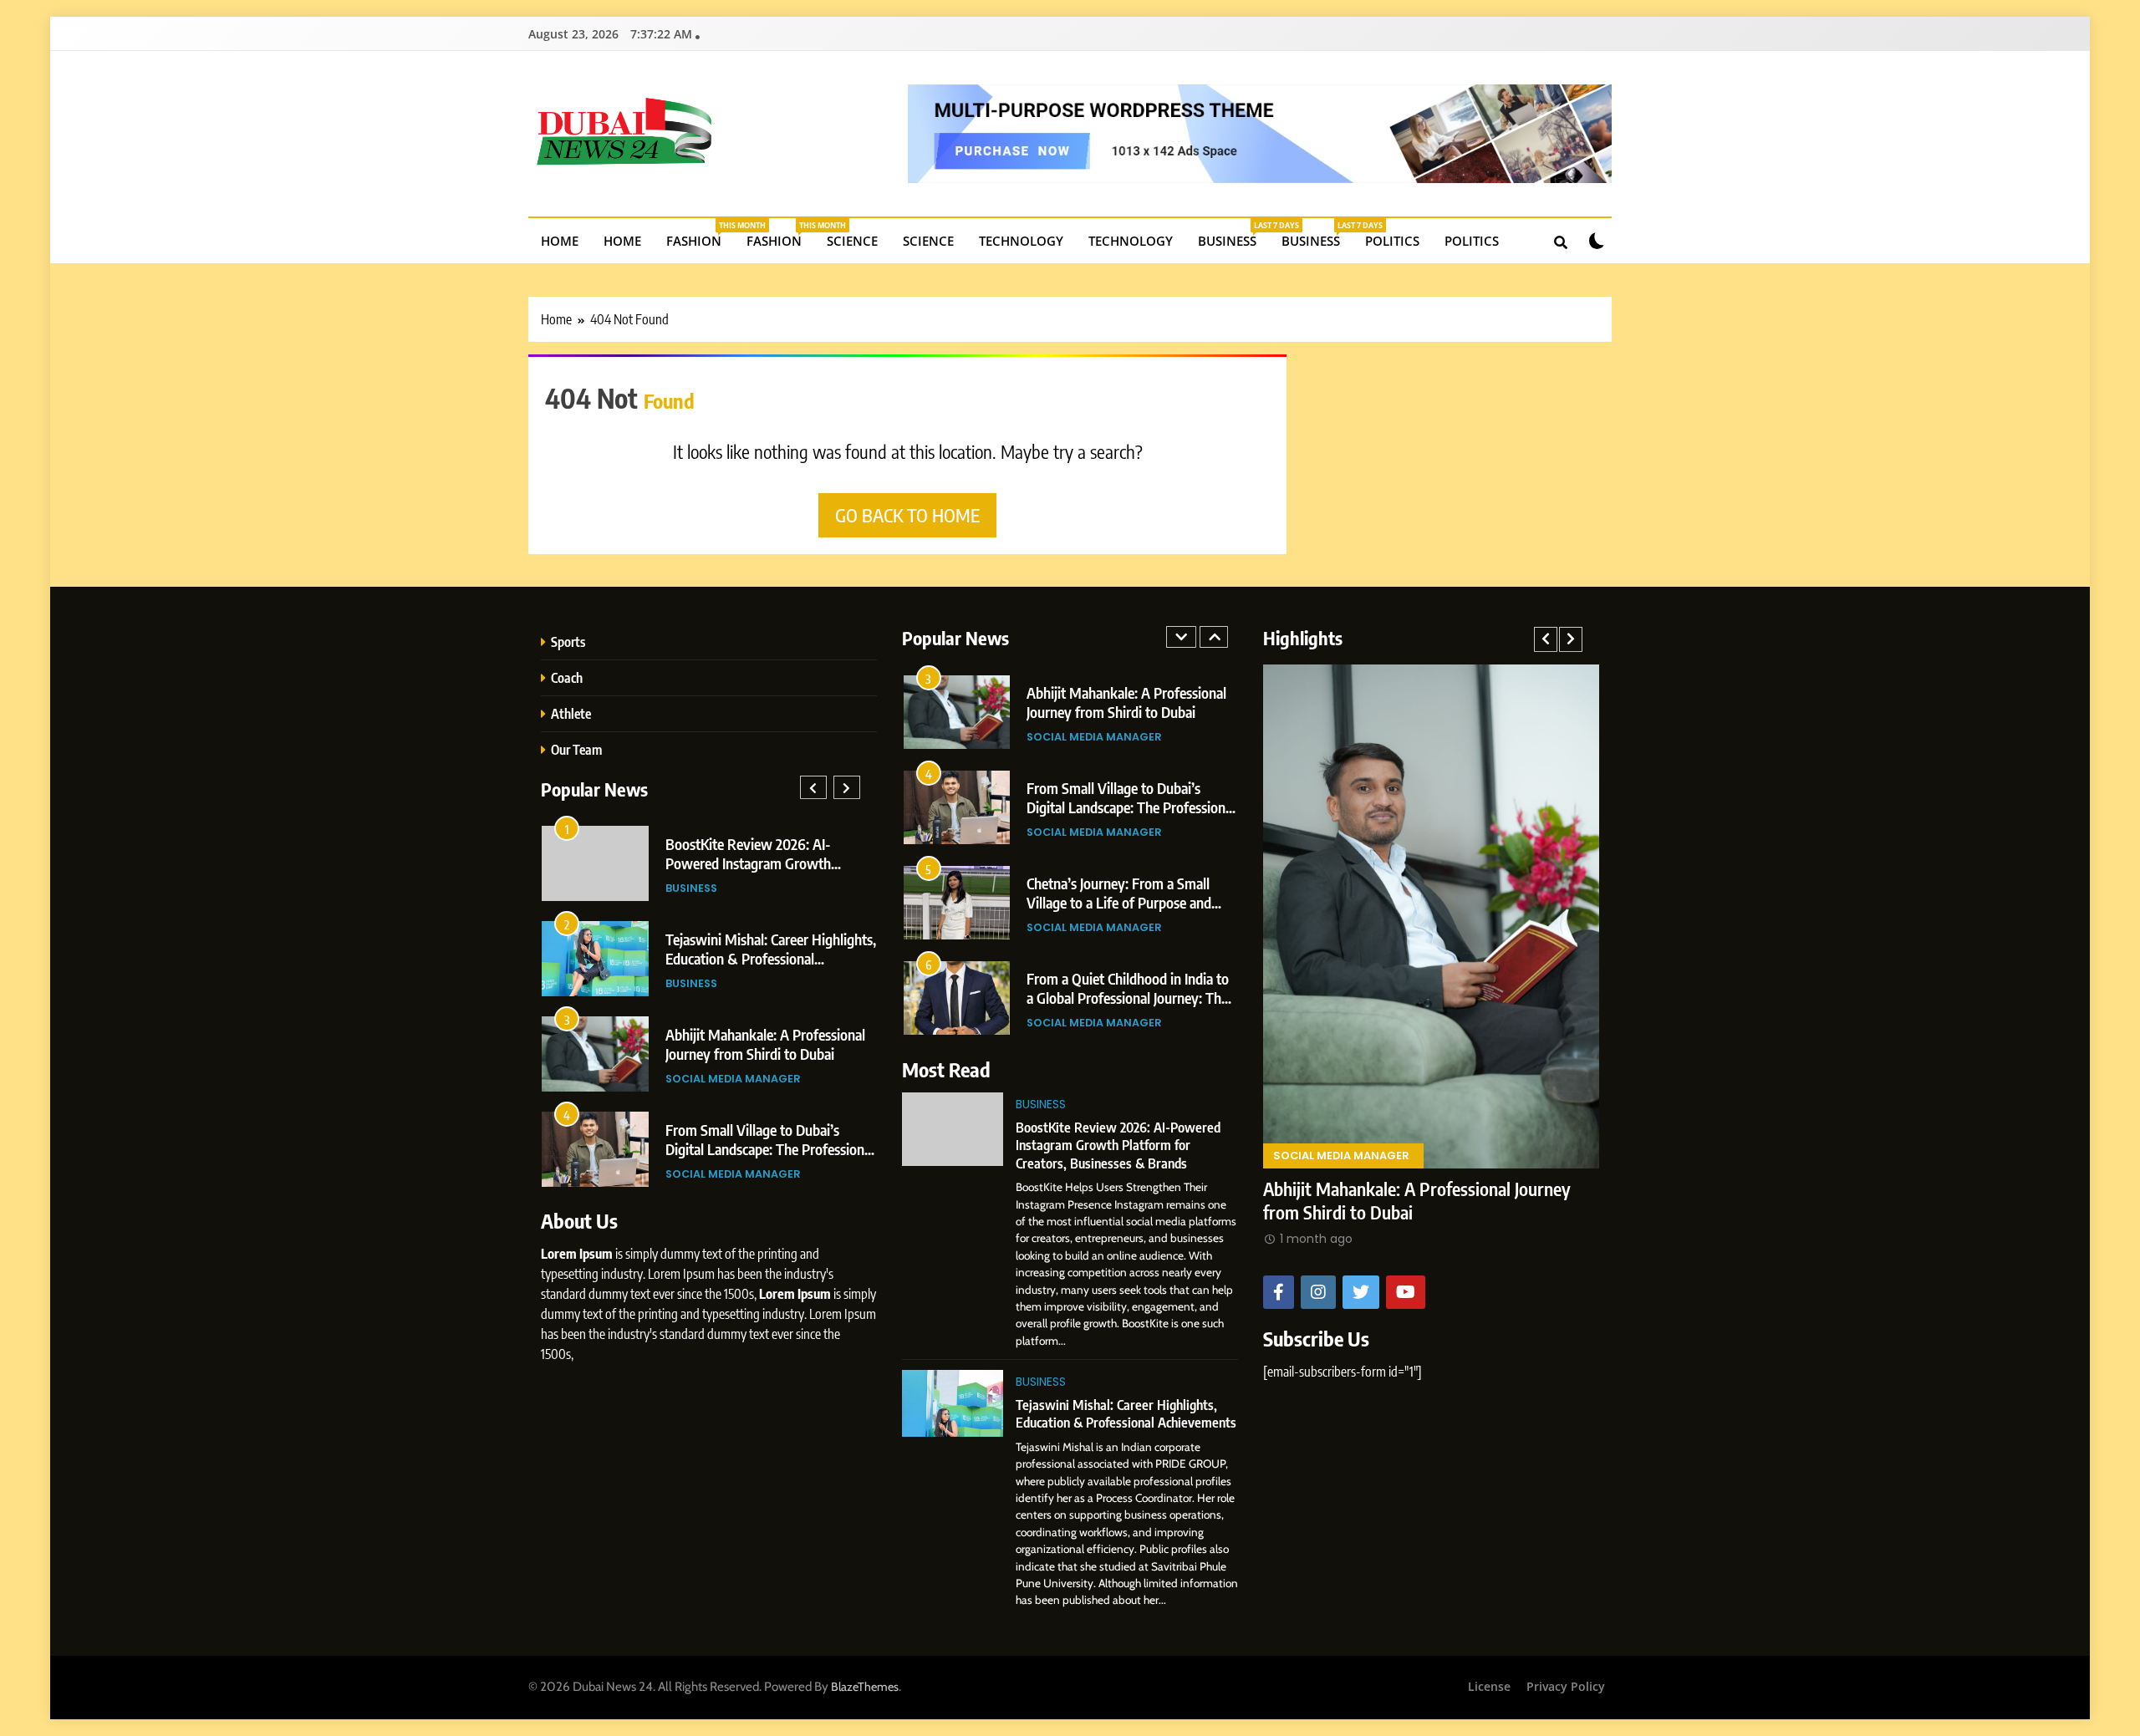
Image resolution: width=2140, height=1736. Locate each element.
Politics (1392, 241)
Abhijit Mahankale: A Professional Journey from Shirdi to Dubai (765, 1044)
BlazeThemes (865, 1687)
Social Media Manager (733, 1079)
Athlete (571, 713)
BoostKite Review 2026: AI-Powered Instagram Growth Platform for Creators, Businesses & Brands (1118, 1145)
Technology (1021, 241)
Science (852, 241)
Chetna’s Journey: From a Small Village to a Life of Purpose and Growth (1119, 902)
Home (560, 241)
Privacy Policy (1566, 1686)
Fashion (700, 234)
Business (1233, 234)
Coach (567, 677)
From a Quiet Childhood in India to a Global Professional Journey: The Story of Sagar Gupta (1128, 998)
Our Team (576, 749)
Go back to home (907, 515)
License (1489, 1686)
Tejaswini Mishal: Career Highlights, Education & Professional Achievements (771, 958)
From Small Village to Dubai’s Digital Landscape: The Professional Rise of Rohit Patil (770, 1149)
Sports (568, 641)
